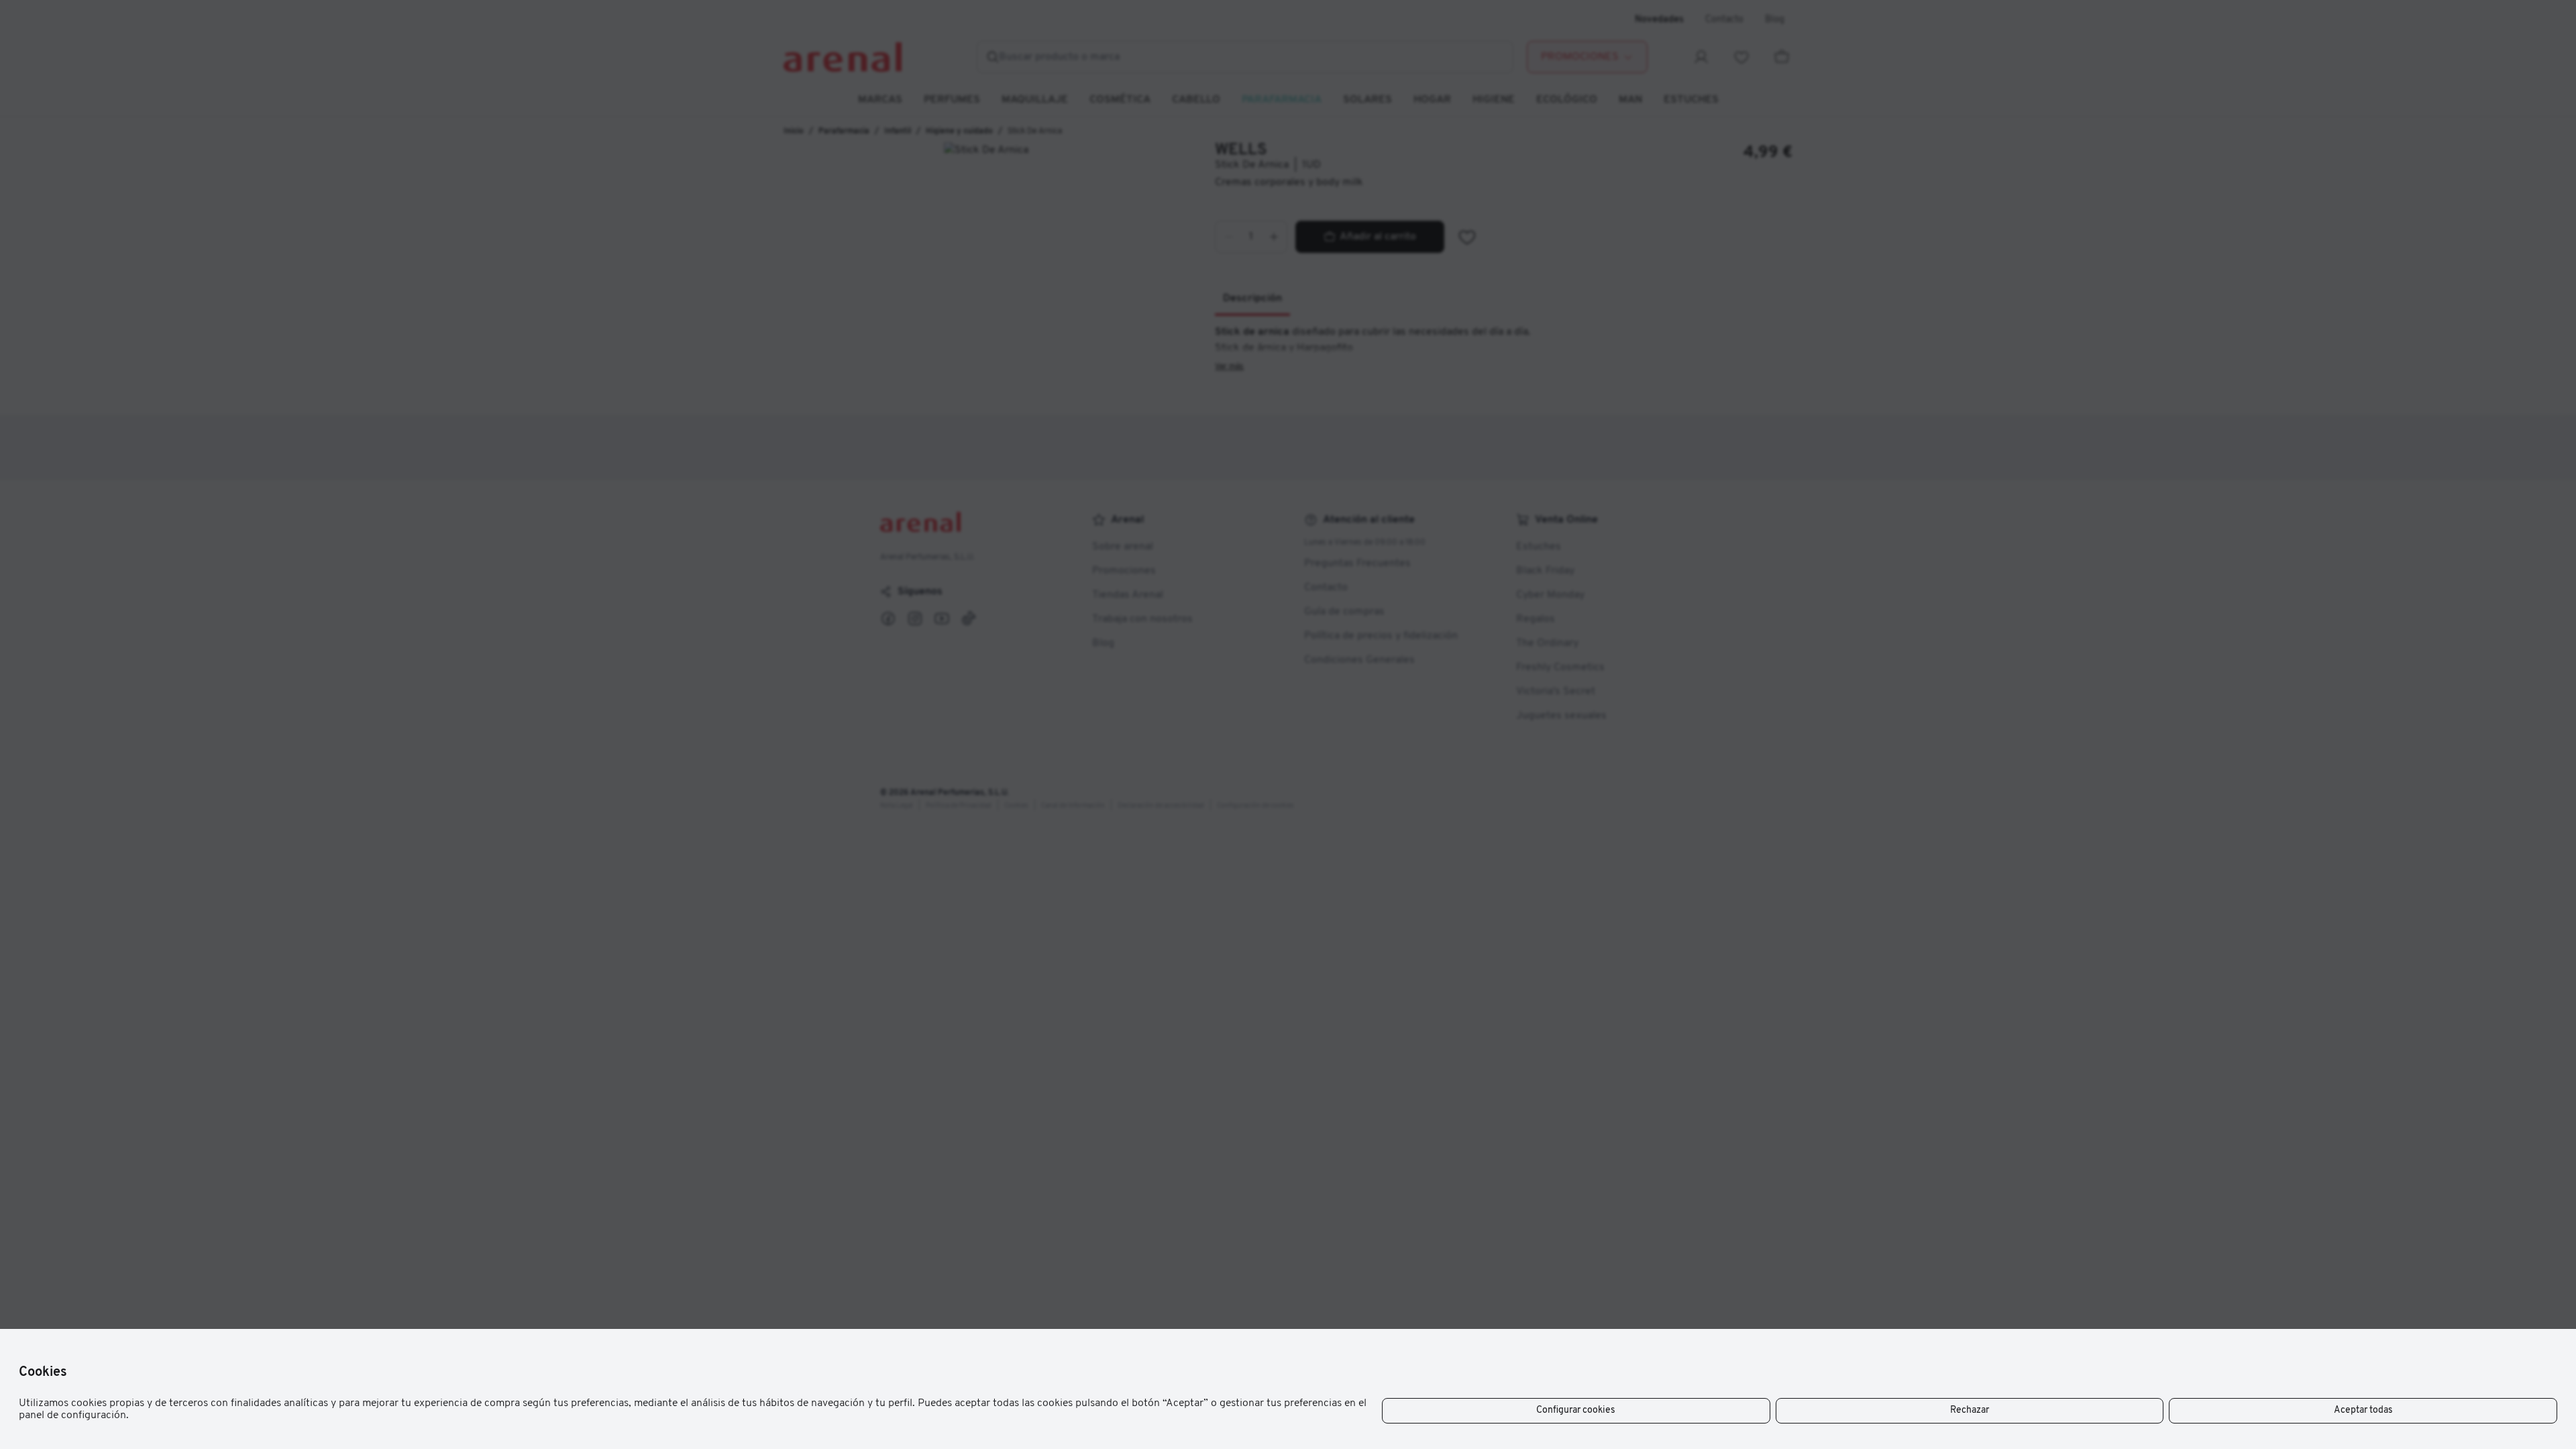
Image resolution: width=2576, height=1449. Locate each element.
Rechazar (1970, 1410)
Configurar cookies (1576, 1410)
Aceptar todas (2363, 1410)
